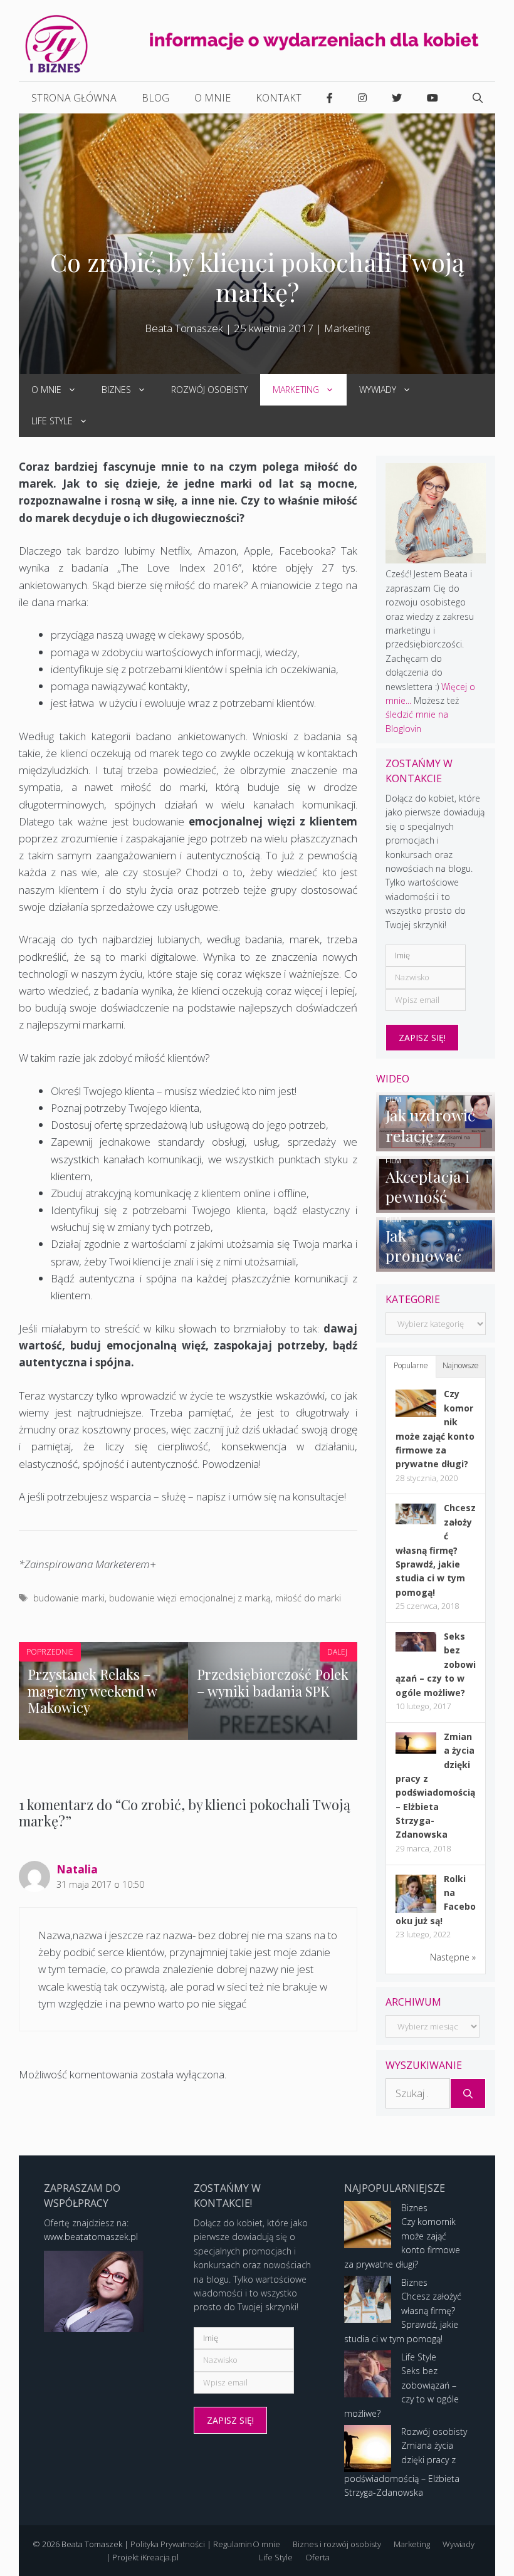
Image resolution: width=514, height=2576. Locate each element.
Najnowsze (461, 1365)
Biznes (116, 390)
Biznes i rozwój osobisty (337, 2544)
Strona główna (74, 98)
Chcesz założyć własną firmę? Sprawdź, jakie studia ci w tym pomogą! (436, 1550)
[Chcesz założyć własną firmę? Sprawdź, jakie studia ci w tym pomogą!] (416, 1521)
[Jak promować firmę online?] (436, 1264)
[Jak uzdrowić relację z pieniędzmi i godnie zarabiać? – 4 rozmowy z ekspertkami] (436, 1144)
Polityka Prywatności (168, 2544)
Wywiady (378, 390)
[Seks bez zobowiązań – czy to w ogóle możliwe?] (416, 1648)
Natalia (77, 1869)
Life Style (52, 421)
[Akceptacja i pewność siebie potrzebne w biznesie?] (436, 1205)
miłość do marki (308, 1598)
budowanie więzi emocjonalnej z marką (190, 1598)
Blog (155, 98)
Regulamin (233, 2544)
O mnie (212, 98)
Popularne (411, 1365)
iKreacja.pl (160, 2557)
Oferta (317, 2557)
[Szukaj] (468, 2093)
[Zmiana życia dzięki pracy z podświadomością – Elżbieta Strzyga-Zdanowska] (416, 1750)
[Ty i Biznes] (56, 43)
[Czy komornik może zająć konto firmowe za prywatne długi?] (416, 1414)
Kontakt (279, 98)
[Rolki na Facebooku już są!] (416, 1912)
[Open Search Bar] (478, 98)
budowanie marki (69, 1598)
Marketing (347, 328)
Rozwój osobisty (209, 390)
